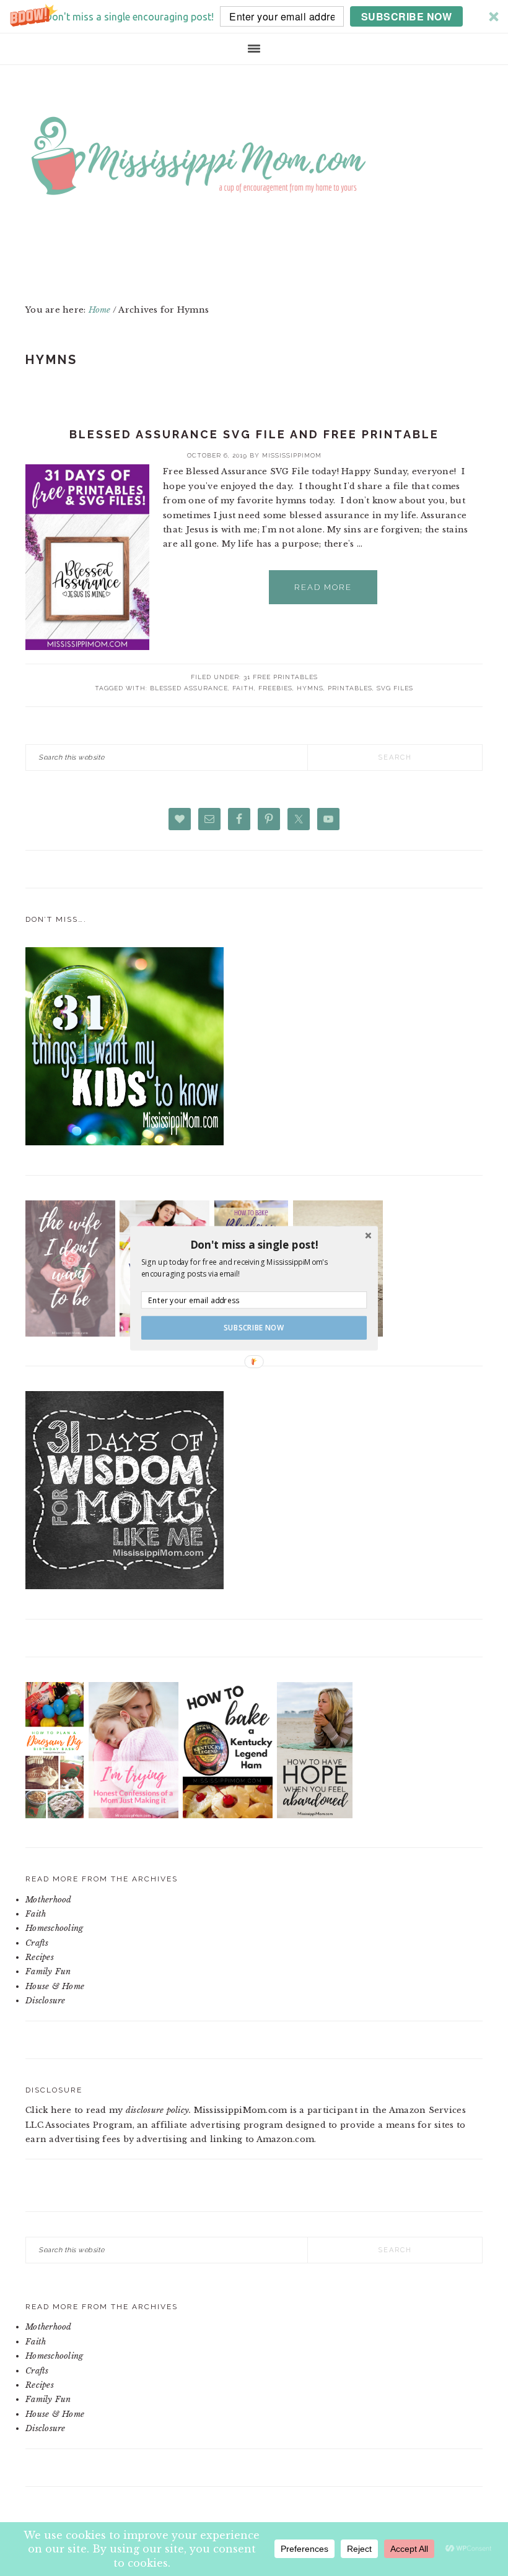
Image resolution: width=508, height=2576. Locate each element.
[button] (254, 1244)
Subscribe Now (254, 1327)
